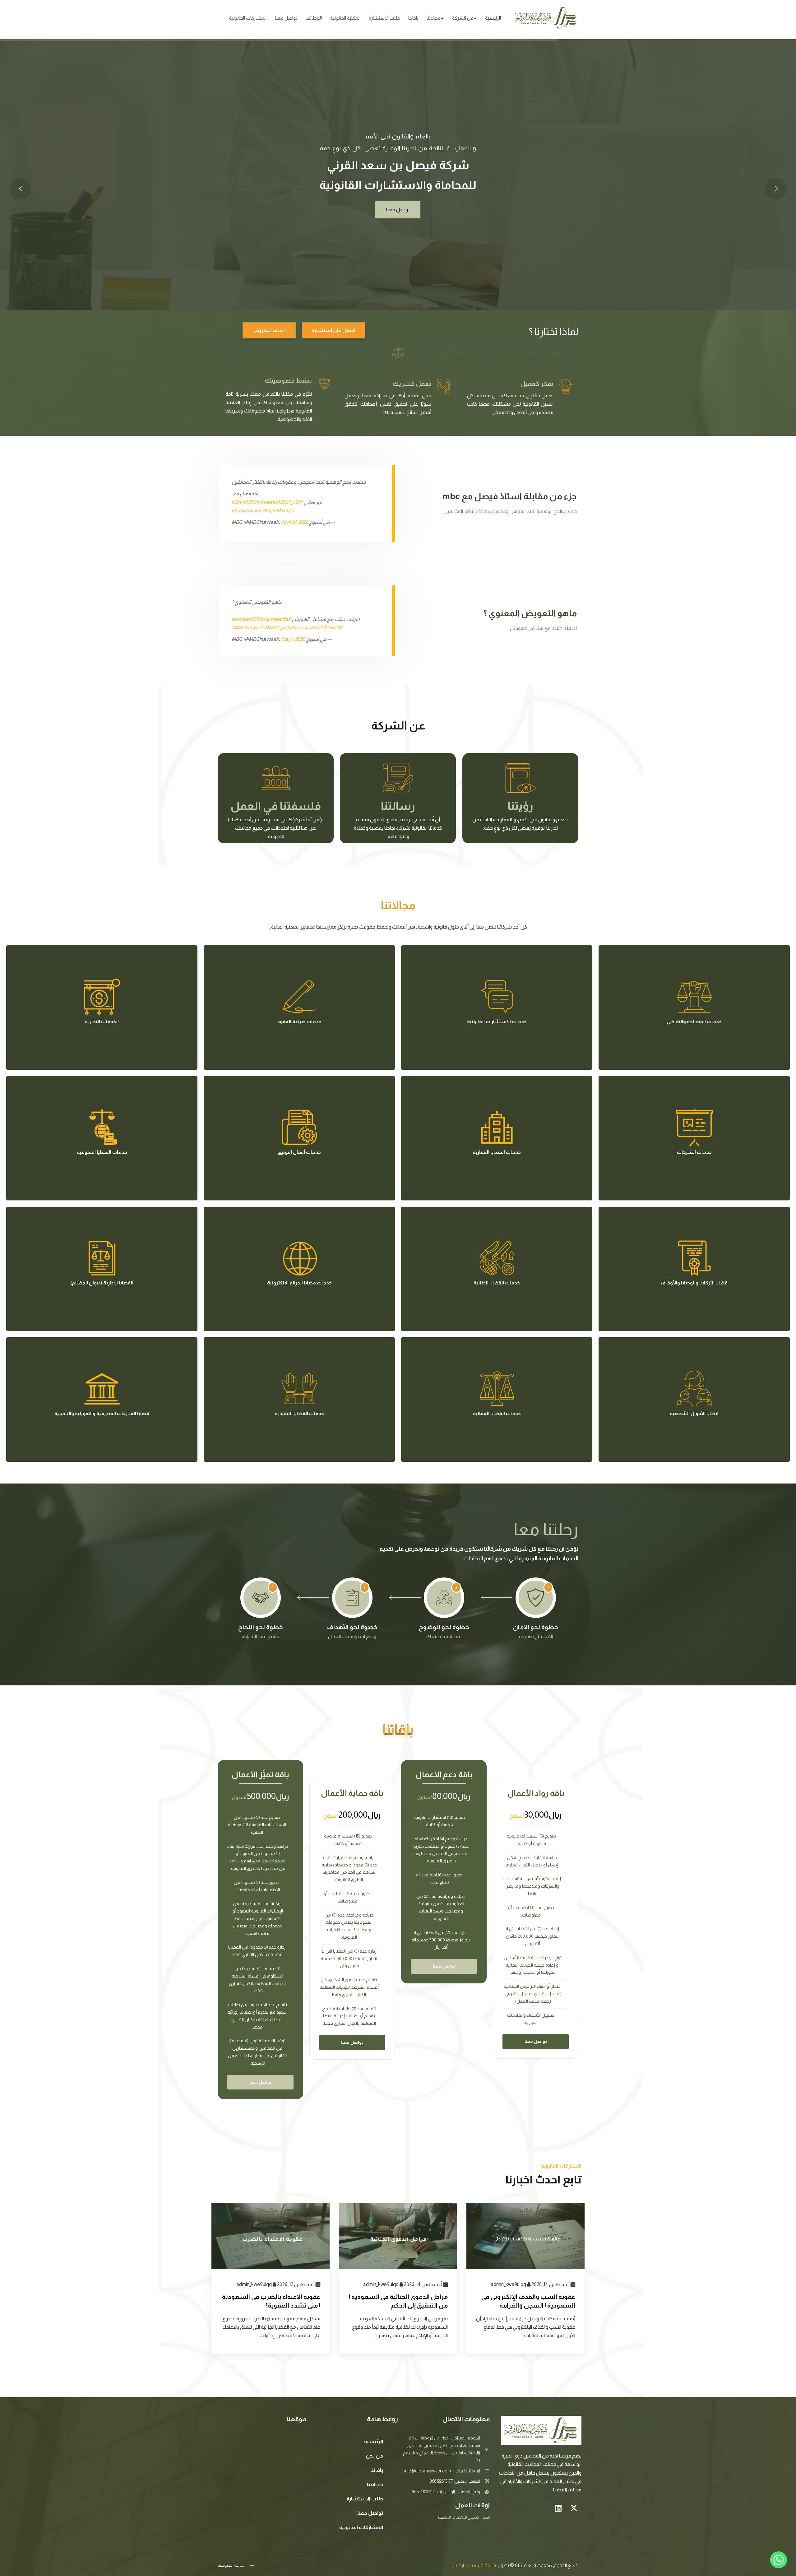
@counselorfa (273, 619)
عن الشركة (463, 18)
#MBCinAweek (259, 502)
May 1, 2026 (293, 639)
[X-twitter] (574, 2508)
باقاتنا (413, 18)
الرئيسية (493, 18)
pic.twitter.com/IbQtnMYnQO (263, 511)
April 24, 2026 (295, 522)
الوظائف (314, 18)
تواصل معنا (286, 18)
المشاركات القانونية (248, 18)
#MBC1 (283, 502)
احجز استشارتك (398, 267)
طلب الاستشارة (384, 18)
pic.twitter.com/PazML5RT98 (311, 628)
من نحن (374, 2456)
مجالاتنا (434, 18)
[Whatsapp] (779, 2560)
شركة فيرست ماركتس (473, 2565)
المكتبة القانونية (345, 18)
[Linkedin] (558, 2508)
